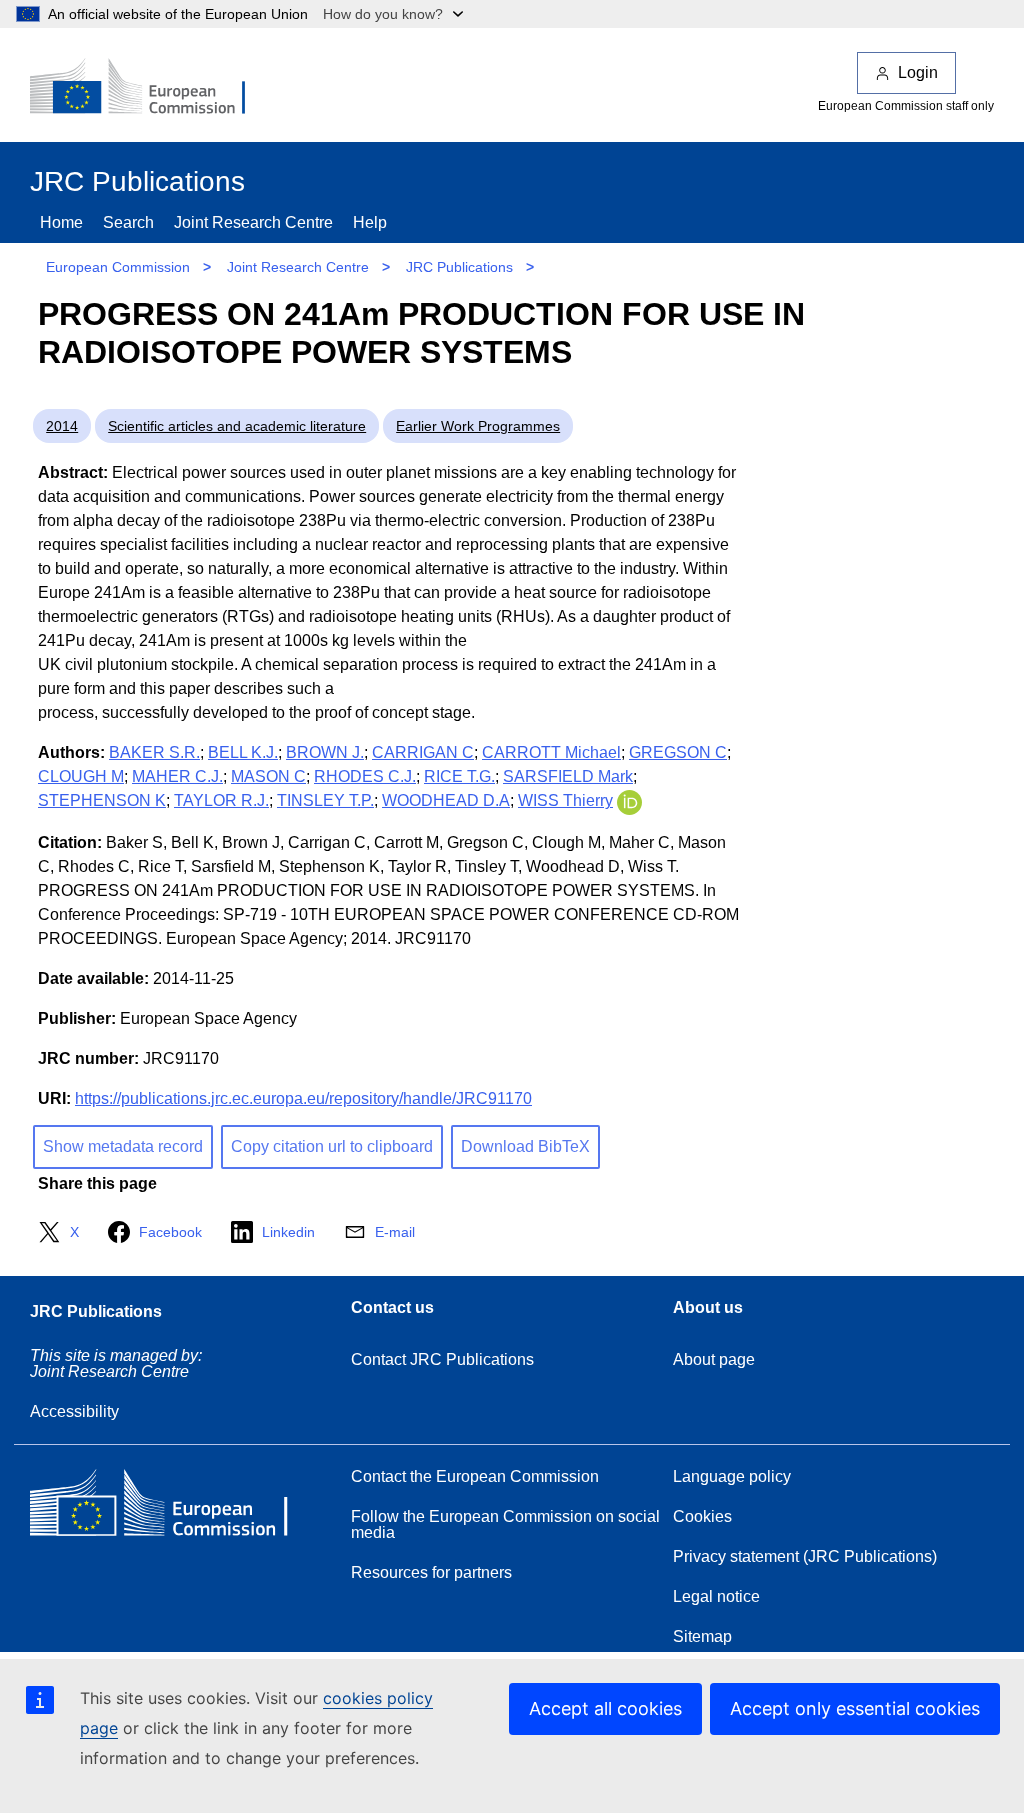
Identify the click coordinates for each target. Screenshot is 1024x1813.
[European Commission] (151, 88)
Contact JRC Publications (442, 1359)
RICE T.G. (459, 776)
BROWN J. (325, 752)
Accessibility (74, 1411)
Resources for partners (431, 1572)
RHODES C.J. (365, 776)
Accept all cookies (605, 1708)
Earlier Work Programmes (478, 426)
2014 (62, 426)
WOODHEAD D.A (446, 800)
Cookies (702, 1516)
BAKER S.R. (154, 752)
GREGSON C (678, 752)
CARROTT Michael (551, 752)
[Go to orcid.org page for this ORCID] (629, 800)
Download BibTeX (525, 1146)
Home (61, 222)
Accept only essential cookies (855, 1708)
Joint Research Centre (253, 222)
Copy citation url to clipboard (332, 1146)
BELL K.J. (243, 752)
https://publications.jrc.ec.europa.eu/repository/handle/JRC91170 (303, 1098)
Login (918, 72)
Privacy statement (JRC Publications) (805, 1556)
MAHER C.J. (177, 776)
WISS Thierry (565, 800)
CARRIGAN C (423, 752)
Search (128, 222)
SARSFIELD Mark (568, 776)
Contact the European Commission (475, 1476)
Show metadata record (123, 1146)
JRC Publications (459, 267)
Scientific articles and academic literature (237, 426)
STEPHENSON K (102, 800)
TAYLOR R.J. (221, 800)
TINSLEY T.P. (325, 800)
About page (714, 1359)
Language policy (732, 1476)
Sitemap (702, 1636)
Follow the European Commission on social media (505, 1524)
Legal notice (716, 1596)
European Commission (118, 267)
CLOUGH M (81, 776)
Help (370, 222)
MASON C (268, 776)
